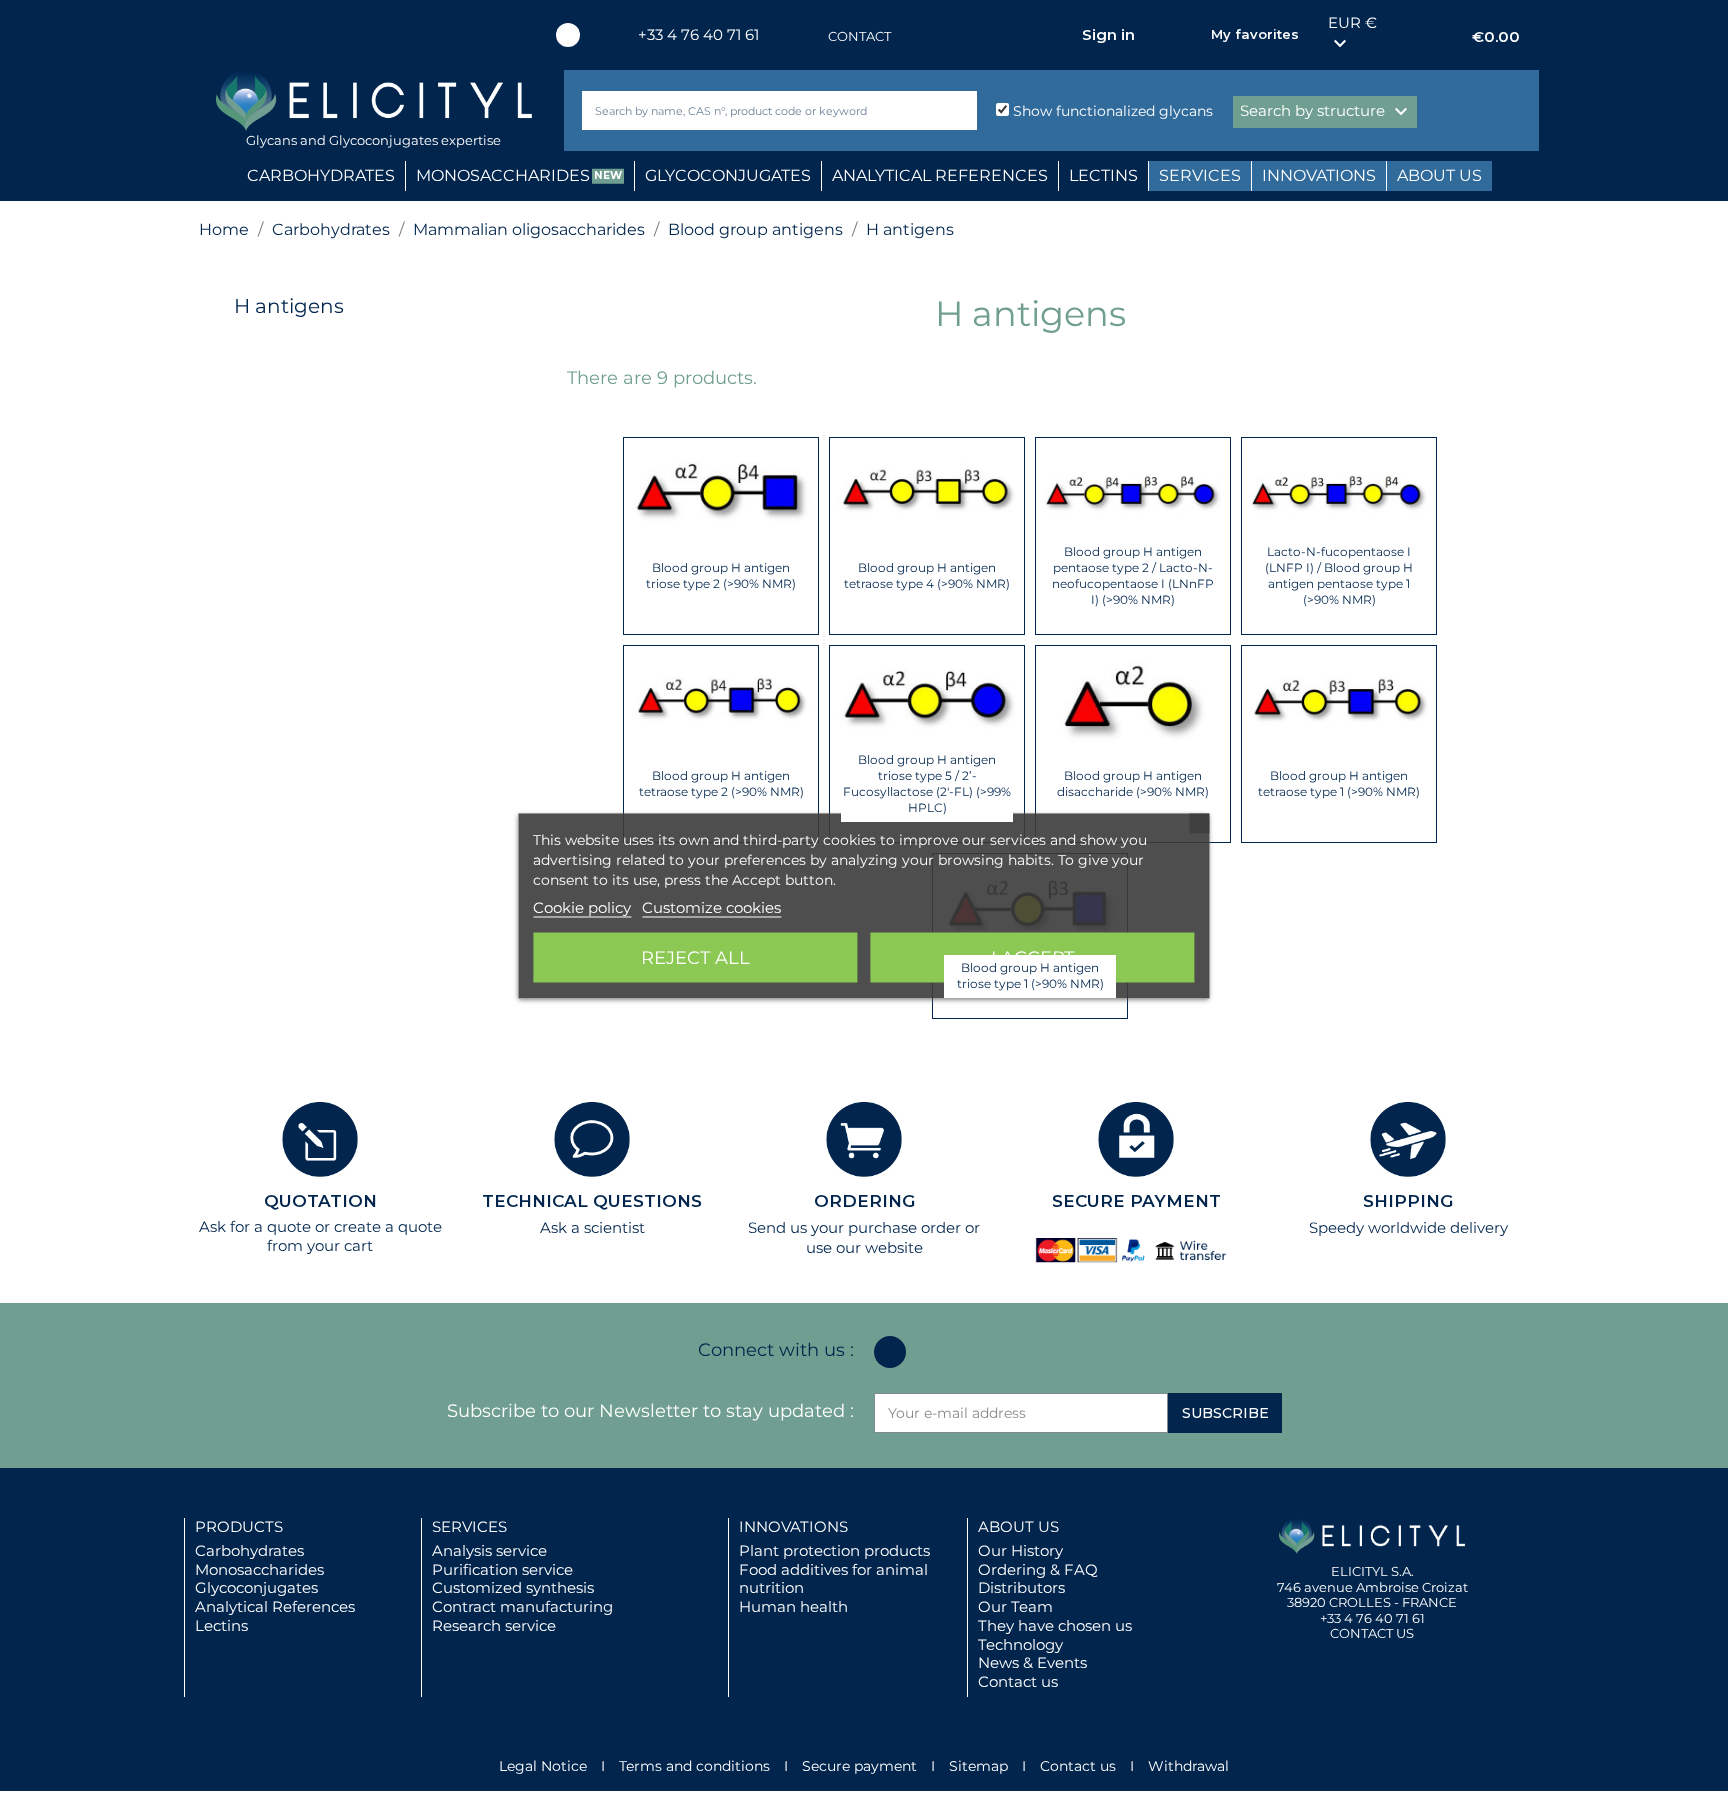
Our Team (1015, 1606)
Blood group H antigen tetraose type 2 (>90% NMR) (721, 783)
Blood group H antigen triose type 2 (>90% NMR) (721, 575)
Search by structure (1326, 112)
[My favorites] (1186, 35)
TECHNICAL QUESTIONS (592, 1201)
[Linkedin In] (568, 35)
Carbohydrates (249, 1550)
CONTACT (859, 36)
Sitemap (978, 1766)
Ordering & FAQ (1038, 1569)
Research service (494, 1625)
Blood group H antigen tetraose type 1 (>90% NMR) (1339, 783)
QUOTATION (320, 1201)
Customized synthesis (513, 1587)
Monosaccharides (259, 1569)
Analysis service (489, 1550)
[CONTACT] (808, 36)
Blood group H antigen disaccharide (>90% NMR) (1133, 783)
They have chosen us (1055, 1625)
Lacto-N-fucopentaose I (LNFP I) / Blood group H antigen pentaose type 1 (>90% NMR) (1339, 575)
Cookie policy (582, 906)
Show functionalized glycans (1111, 111)
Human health (793, 1606)
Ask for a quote (255, 1226)
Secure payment (859, 1766)
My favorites (1255, 34)
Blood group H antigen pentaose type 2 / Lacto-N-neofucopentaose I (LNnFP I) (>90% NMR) (1133, 575)
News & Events (1032, 1662)
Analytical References (275, 1606)
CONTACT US (1372, 1633)
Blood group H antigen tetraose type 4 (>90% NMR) (927, 575)
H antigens (289, 306)
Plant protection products (834, 1550)
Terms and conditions (694, 1766)
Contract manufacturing (522, 1606)
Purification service (502, 1569)
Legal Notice (543, 1766)
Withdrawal (1188, 1766)
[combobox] (746, 110)
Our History (1020, 1550)
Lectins (221, 1625)
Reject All (695, 957)
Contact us (1018, 1681)
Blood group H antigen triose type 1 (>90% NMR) (1030, 975)
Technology (1020, 1644)
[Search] (957, 110)
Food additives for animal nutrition (833, 1579)
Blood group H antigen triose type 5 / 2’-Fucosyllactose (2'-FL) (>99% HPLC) (927, 783)
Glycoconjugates (256, 1587)
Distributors (1021, 1587)
